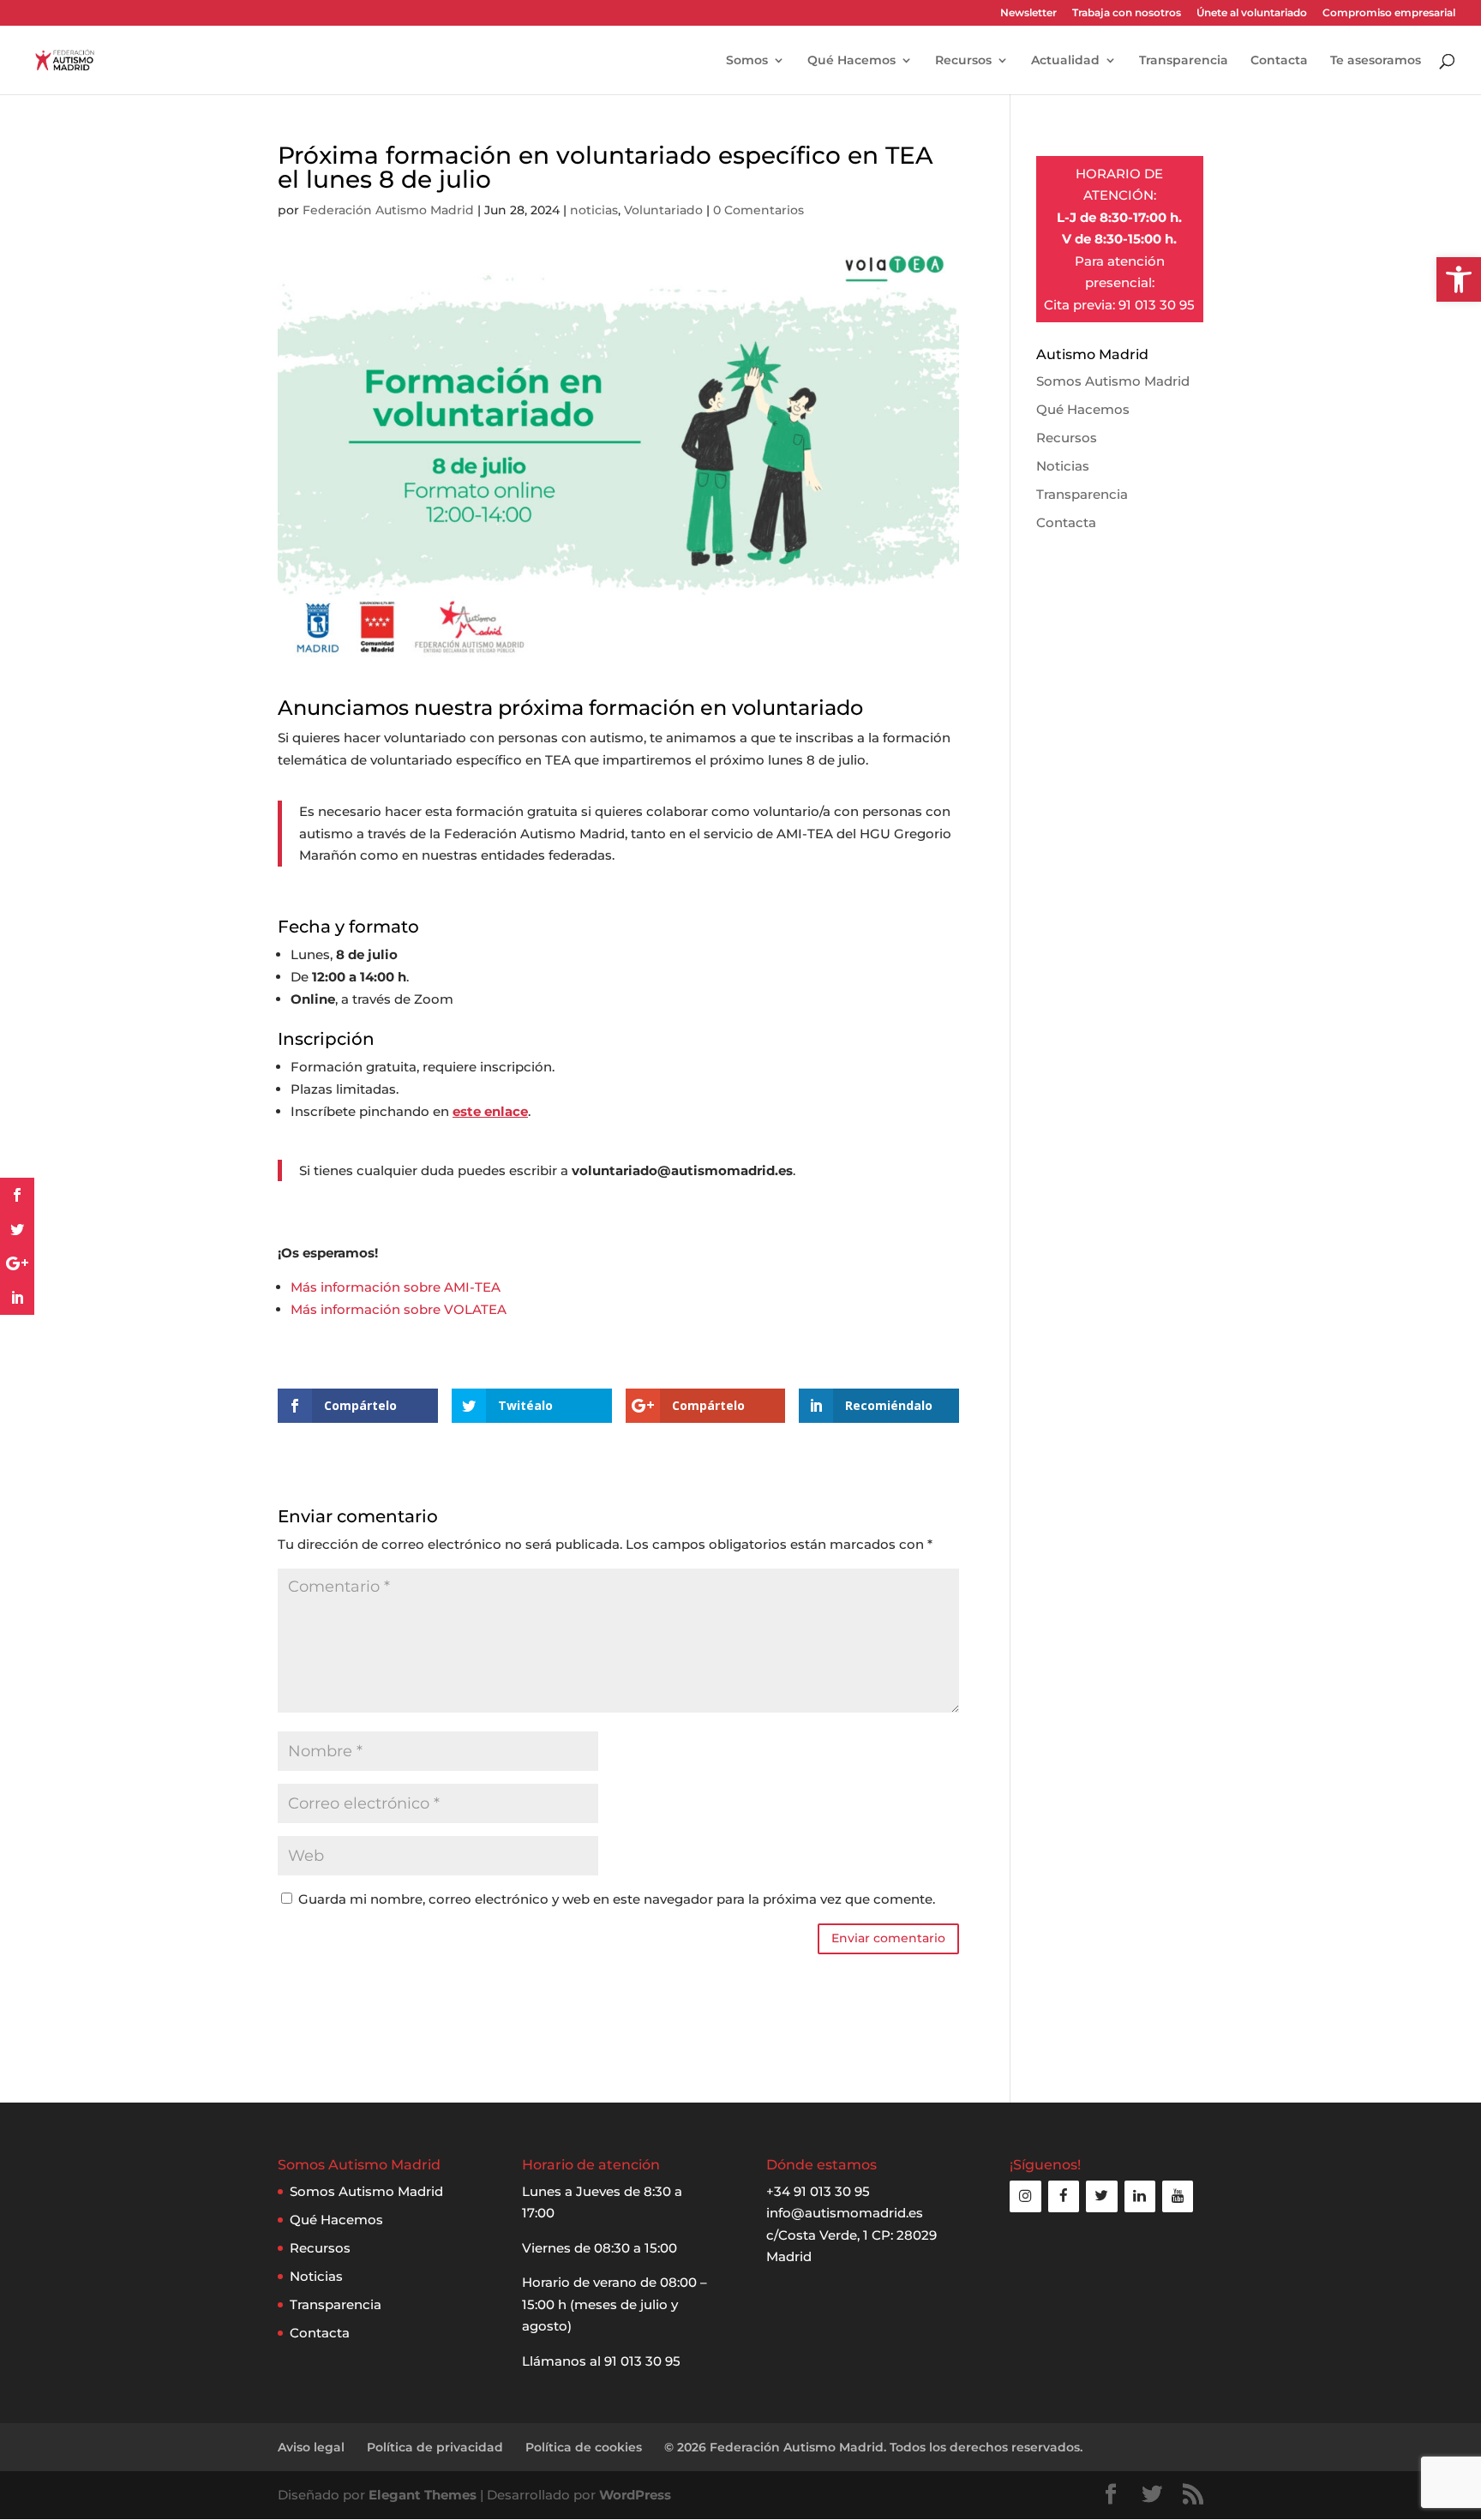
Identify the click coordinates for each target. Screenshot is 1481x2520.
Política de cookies (584, 2447)
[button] (1459, 279)
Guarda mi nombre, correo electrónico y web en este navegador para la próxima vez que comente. (617, 1899)
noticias (594, 210)
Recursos (963, 61)
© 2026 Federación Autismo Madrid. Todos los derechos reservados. (873, 2447)
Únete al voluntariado (1252, 13)
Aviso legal (311, 2447)
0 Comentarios (758, 210)
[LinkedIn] (1140, 2196)
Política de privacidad (435, 2447)
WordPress (635, 2495)
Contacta (1279, 61)
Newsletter (1028, 13)
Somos (747, 61)
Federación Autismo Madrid (388, 210)
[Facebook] (1064, 2196)
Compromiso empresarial (1389, 13)
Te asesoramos (1376, 61)
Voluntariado (663, 210)
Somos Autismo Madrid (1113, 381)
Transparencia (1184, 61)
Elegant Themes (423, 2495)
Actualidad (1065, 61)
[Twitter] (1101, 2196)
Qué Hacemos (851, 61)
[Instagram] (1025, 2196)
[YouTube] (1178, 2196)
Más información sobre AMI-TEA (396, 1287)
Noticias (1063, 466)
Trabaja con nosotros (1127, 13)
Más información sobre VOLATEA (399, 1309)
